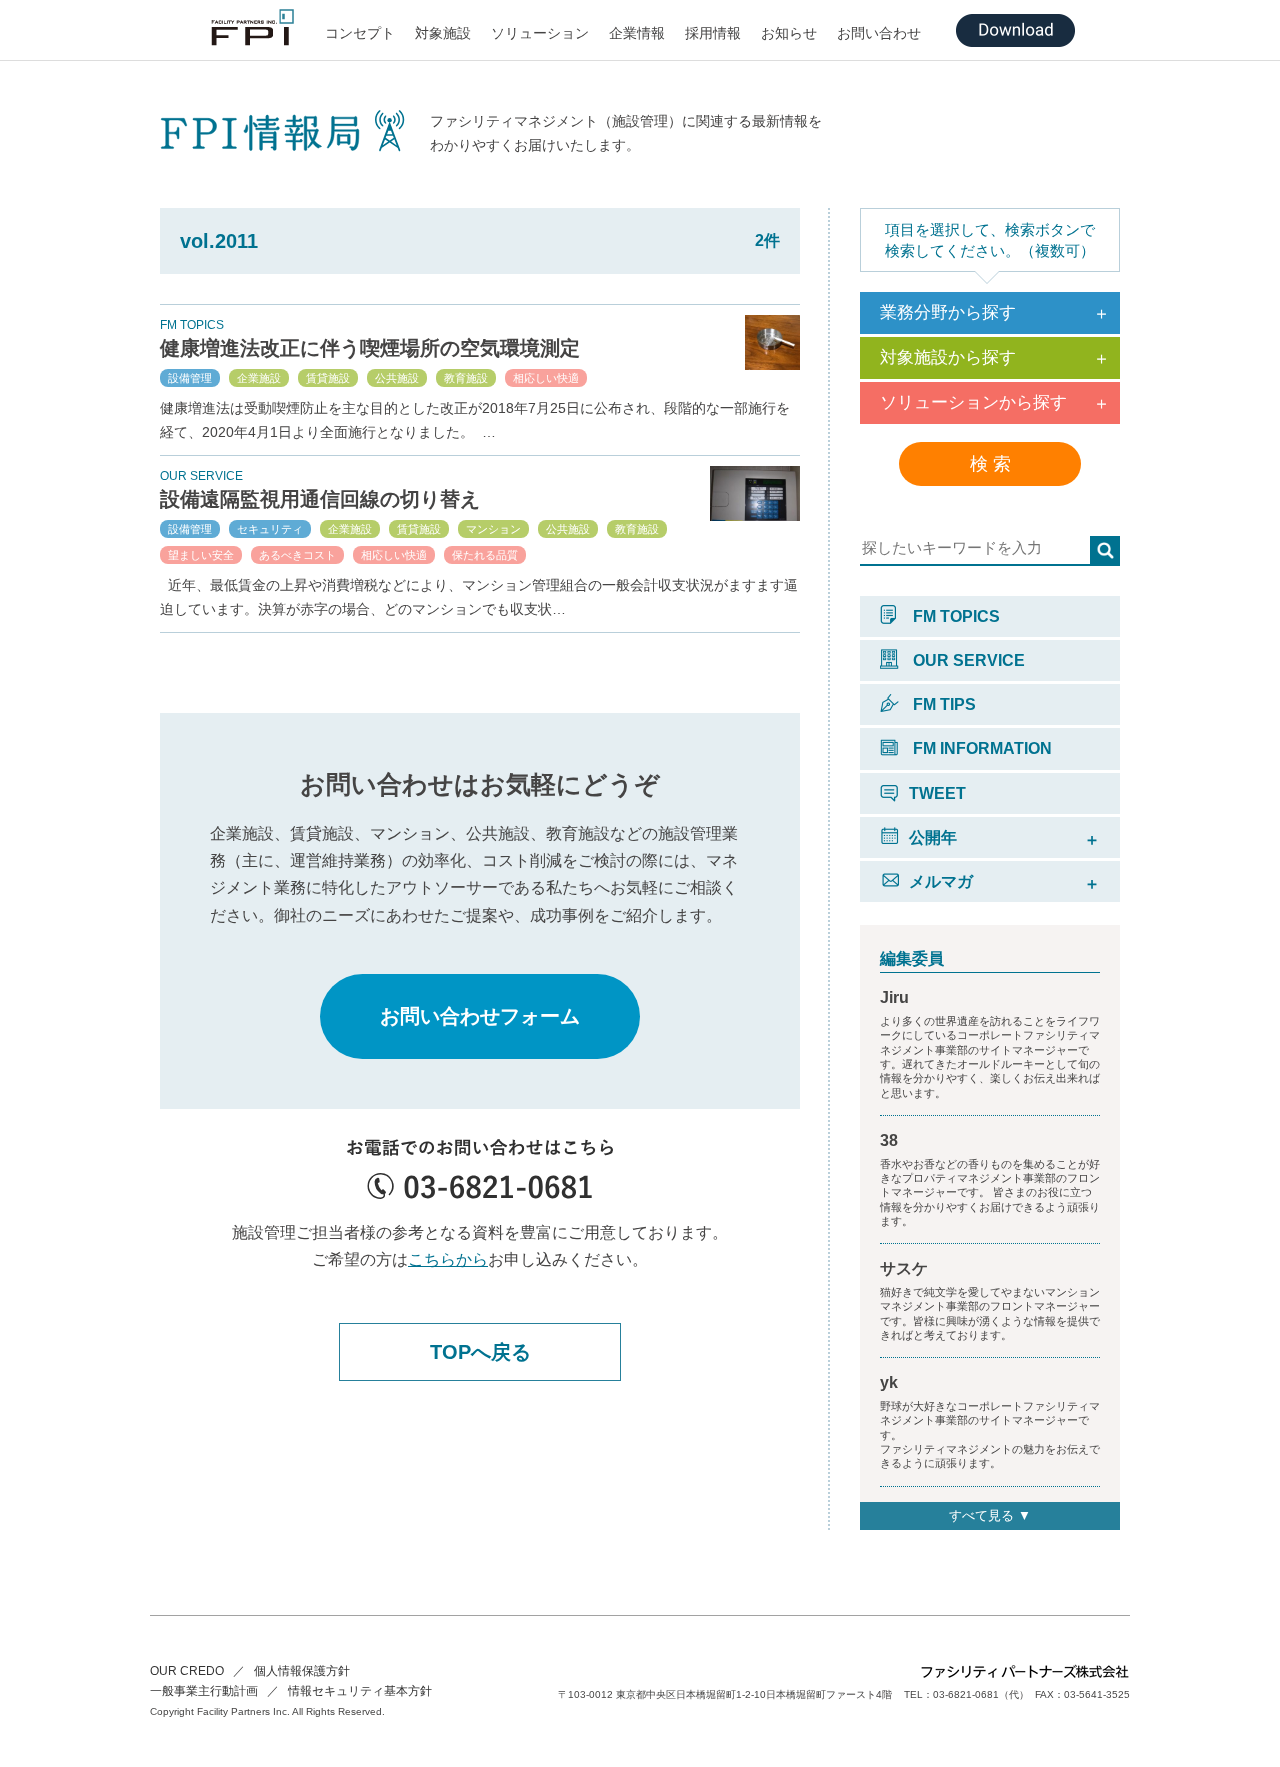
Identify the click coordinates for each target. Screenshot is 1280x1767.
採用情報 (713, 33)
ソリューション (540, 33)
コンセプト (360, 33)
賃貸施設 (328, 378)
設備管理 (190, 378)
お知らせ (789, 33)
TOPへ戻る (480, 1352)
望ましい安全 (201, 555)
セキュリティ (270, 529)
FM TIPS (942, 704)
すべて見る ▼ (990, 1515)
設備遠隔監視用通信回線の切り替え (320, 499)
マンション (493, 529)
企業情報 (637, 33)
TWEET (937, 793)
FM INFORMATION (980, 748)
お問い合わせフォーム (480, 1016)
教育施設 (466, 378)
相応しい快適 (546, 378)
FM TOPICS (954, 616)
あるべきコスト (297, 555)
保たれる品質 (485, 555)
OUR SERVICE (967, 660)
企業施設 (259, 378)
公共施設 (397, 378)
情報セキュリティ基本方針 (360, 1691)
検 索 (990, 464)
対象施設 (443, 33)
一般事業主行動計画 (204, 1691)
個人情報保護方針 (302, 1671)
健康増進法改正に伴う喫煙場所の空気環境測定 (370, 348)
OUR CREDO (187, 1671)
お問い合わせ (879, 33)
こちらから (448, 1259)
